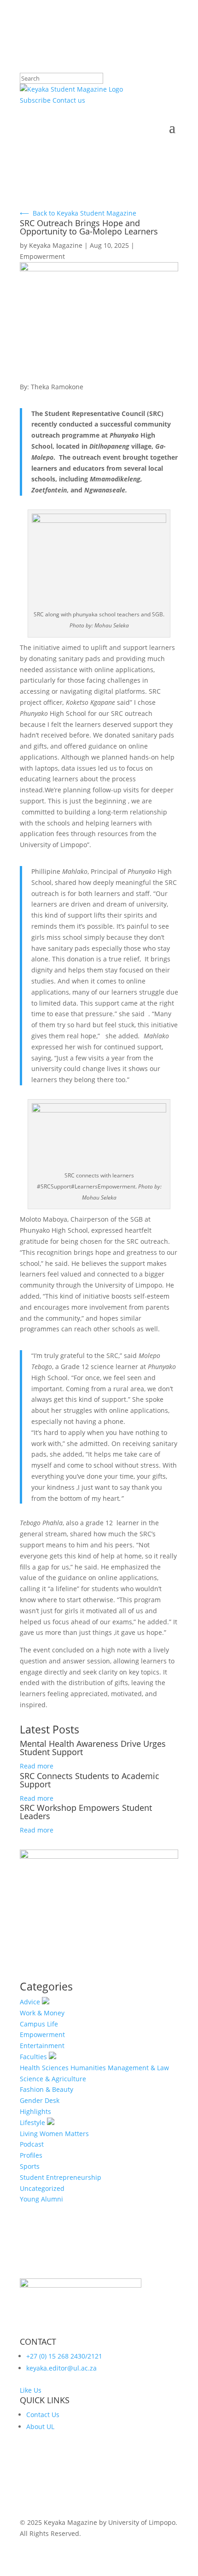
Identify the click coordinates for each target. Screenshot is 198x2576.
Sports (30, 2166)
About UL (40, 2427)
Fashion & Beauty (47, 2089)
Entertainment (42, 2046)
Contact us (69, 100)
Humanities (88, 2068)
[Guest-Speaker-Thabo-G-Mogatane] (99, 1856)
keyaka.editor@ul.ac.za (61, 2368)
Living (29, 2134)
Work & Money (42, 2013)
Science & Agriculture (53, 2079)
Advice (31, 2002)
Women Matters (64, 2134)
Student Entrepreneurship (61, 2177)
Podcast (32, 2144)
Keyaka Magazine (56, 245)
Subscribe (35, 100)
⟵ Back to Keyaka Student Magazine (78, 213)
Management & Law (138, 2068)
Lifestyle (33, 2122)
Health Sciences (44, 2068)
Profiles (31, 2155)
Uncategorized (42, 2188)
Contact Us (43, 2415)
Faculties (34, 2057)
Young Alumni (41, 2199)
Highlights (35, 2111)
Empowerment (42, 256)
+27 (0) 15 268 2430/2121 (64, 2356)
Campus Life (39, 2024)
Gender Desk (40, 2100)
